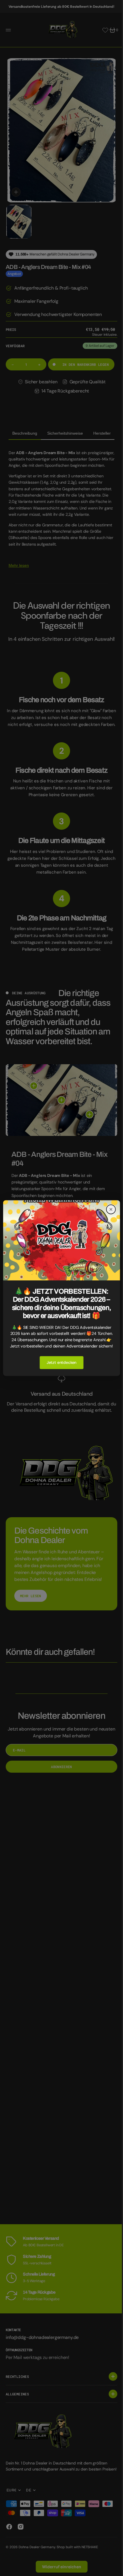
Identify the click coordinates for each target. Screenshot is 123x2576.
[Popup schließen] (107, 1202)
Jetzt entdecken (59, 1370)
